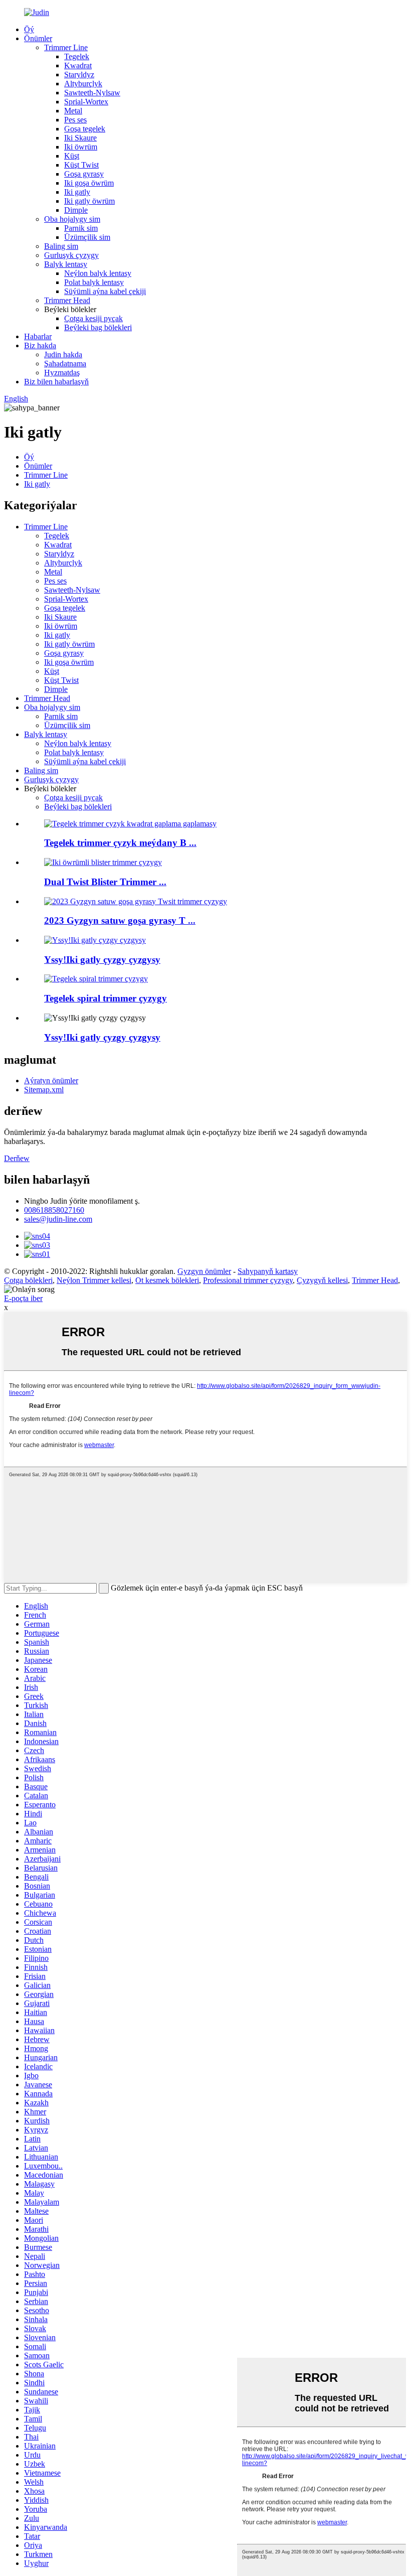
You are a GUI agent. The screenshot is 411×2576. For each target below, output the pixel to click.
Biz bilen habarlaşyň (56, 382)
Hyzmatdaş (62, 373)
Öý (29, 29)
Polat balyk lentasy (94, 282)
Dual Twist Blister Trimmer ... (105, 882)
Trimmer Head (67, 300)
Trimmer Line (66, 47)
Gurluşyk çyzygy (71, 255)
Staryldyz (79, 75)
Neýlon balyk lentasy (98, 273)
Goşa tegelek (85, 129)
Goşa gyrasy (84, 174)
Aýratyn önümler (51, 1081)
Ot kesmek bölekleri (167, 1280)
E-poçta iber (23, 1298)
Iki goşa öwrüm (89, 183)
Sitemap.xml (44, 1090)
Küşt (72, 156)
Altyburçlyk (83, 84)
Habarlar (38, 336)
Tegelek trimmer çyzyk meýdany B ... (120, 843)
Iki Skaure (80, 138)
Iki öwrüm (81, 147)
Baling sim (61, 246)
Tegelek (77, 56)
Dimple (76, 210)
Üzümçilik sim (87, 237)
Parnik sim (81, 228)
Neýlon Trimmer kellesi (94, 1280)
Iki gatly (77, 192)
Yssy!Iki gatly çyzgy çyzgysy (102, 960)
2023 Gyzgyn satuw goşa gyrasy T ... (120, 920)
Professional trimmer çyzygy (248, 1280)
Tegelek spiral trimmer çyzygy (106, 998)
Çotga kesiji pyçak (93, 318)
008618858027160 (54, 1210)
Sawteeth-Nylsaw (92, 93)
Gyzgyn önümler (204, 1271)
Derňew (17, 1158)
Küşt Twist (81, 165)
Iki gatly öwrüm (89, 201)
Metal (73, 111)
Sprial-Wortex (86, 102)
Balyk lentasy (66, 264)
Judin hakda (63, 354)
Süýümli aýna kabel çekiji (105, 291)
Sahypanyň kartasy (268, 1271)
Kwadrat (78, 65)
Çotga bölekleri (28, 1280)
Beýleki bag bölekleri (98, 327)
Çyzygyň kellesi (322, 1280)
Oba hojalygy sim (72, 219)
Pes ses (75, 120)
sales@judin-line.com (58, 1219)
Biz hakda (40, 345)
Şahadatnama (65, 364)
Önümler (38, 38)
